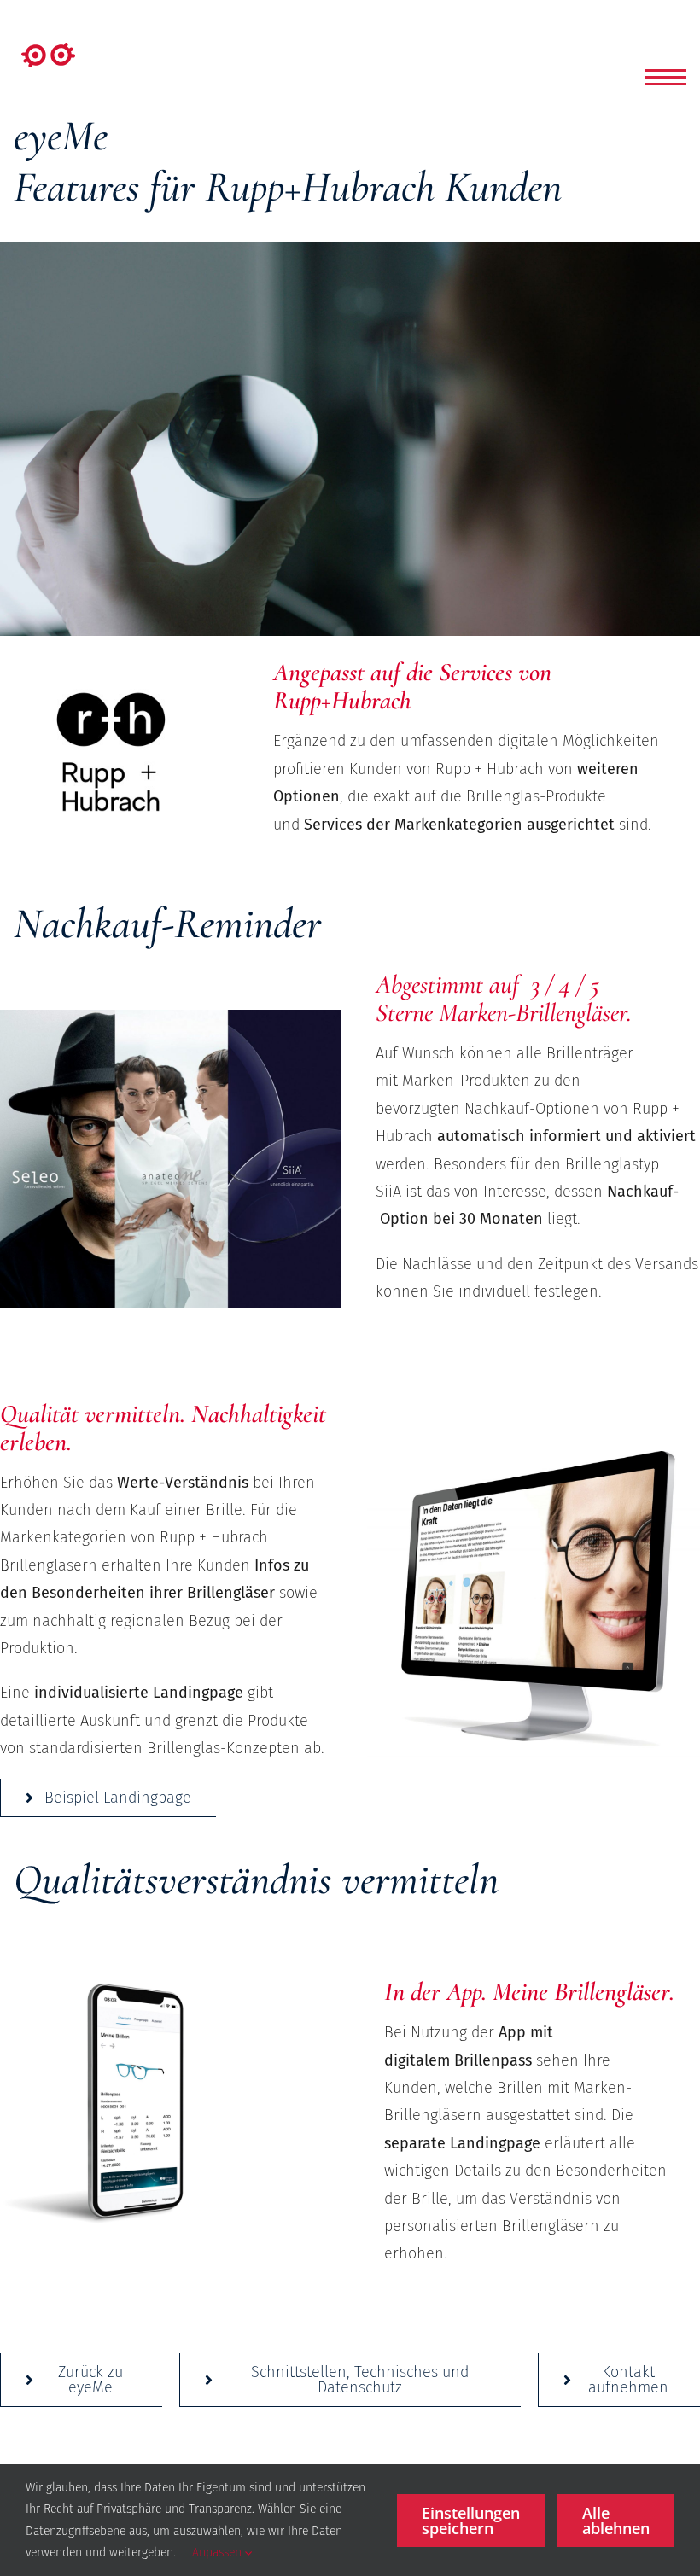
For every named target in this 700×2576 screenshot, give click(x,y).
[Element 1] (48, 50)
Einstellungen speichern (471, 2521)
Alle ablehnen (616, 2521)
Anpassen (219, 2553)
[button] (666, 77)
